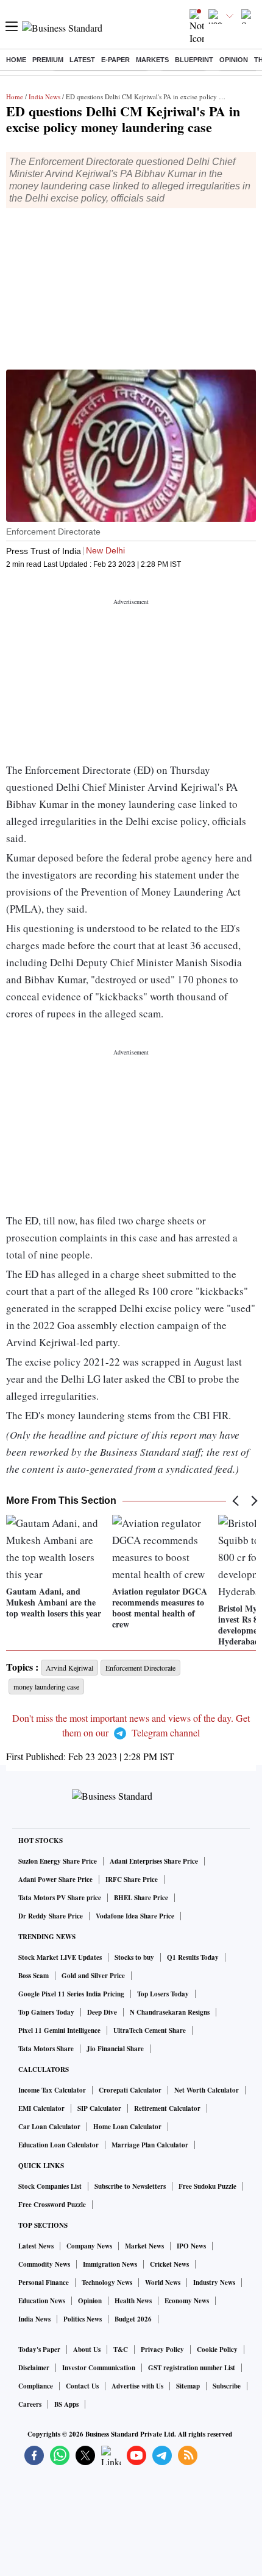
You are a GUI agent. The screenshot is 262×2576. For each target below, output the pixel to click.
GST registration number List (192, 2368)
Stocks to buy (134, 1957)
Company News (89, 2246)
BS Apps (66, 2404)
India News (44, 97)
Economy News (187, 2301)
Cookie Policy (217, 2350)
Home (16, 60)
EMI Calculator (41, 2108)
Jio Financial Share (115, 2049)
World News (163, 2283)
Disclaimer (34, 2368)
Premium (48, 60)
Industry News (214, 2283)
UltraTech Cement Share (150, 2030)
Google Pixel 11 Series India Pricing (71, 1994)
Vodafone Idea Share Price (135, 1916)
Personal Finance (44, 2283)
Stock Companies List (50, 2186)
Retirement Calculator (167, 2108)
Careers (30, 2404)
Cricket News (169, 2264)
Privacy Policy (162, 2350)
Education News (42, 2301)
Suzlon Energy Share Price (58, 1861)
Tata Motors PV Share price (60, 1898)
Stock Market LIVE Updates (60, 1957)
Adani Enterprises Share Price (154, 1861)
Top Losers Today (163, 1994)
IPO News (191, 2246)
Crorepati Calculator (130, 2090)
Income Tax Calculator (52, 2090)
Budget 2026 (133, 2319)
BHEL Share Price (141, 1898)
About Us (87, 2350)
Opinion (234, 60)
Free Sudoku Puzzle (207, 2186)
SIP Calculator (99, 2108)
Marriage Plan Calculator (150, 2145)
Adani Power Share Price (55, 1879)
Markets (152, 60)
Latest (82, 60)
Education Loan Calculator (58, 2145)
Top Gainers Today (46, 2012)
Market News (144, 2246)
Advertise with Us (137, 2386)
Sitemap (188, 2386)
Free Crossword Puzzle (52, 2205)
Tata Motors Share (46, 2049)
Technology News (107, 2283)
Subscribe (227, 2386)
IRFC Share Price (132, 1879)
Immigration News (110, 2264)
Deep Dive (102, 2012)
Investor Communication (99, 2368)
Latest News (36, 2246)
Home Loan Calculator (127, 2127)
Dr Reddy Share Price (51, 1916)
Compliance (36, 2386)
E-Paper (115, 60)
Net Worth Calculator (207, 2090)
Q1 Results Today (193, 1957)
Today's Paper (39, 2350)
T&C (121, 2350)
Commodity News (44, 2264)
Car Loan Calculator (49, 2127)
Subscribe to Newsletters (130, 2186)
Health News (133, 2301)
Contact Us (82, 2386)
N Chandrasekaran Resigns (170, 2012)
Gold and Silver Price (93, 1976)
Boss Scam (34, 1976)
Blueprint (194, 60)
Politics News (83, 2319)
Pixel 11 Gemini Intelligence (59, 2030)
